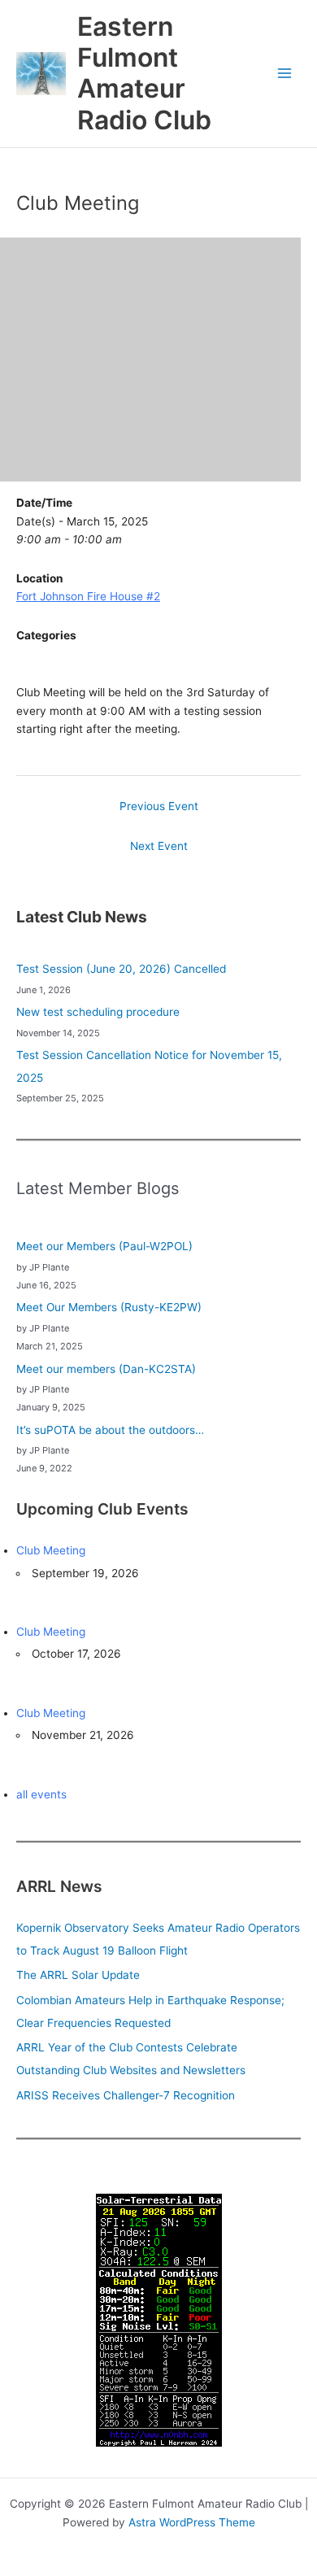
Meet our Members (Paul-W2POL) (104, 1246)
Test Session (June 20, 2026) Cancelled (121, 969)
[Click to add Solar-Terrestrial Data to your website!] (159, 2319)
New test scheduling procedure (98, 1012)
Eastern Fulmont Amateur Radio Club (144, 73)
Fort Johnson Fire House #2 (88, 596)
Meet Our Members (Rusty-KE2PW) (109, 1307)
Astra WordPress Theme (192, 2522)
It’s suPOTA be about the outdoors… (110, 1430)
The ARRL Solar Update (78, 1975)
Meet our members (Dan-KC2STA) (106, 1369)
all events (41, 1794)
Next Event (159, 846)
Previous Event (159, 806)
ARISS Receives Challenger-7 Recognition (126, 2095)
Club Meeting (51, 1550)
